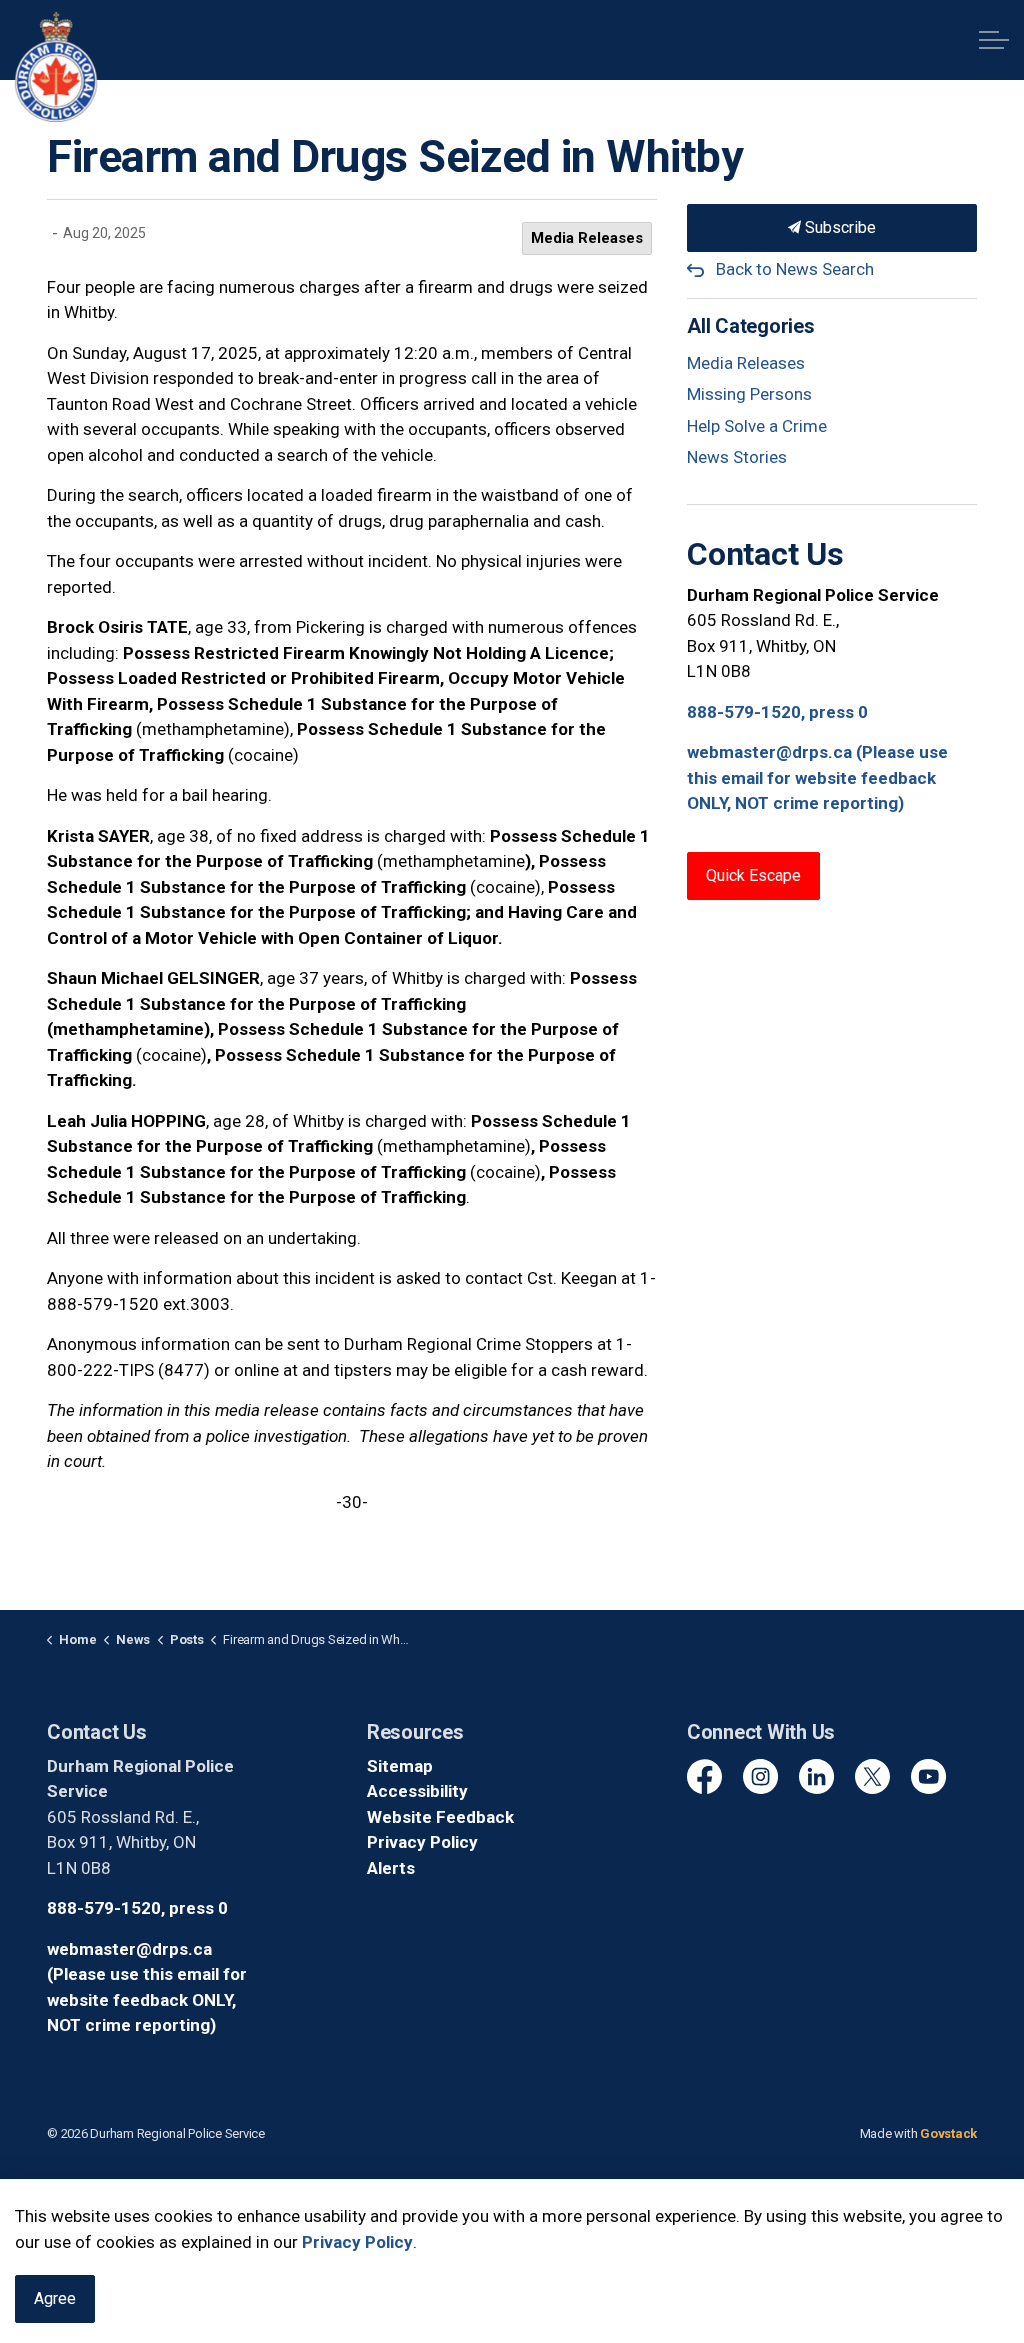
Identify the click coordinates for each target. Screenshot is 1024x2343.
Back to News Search (795, 269)
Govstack (948, 2133)
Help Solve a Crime (757, 426)
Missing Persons (749, 394)
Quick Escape (753, 875)
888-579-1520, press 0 (777, 712)
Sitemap (400, 1766)
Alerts (391, 1868)
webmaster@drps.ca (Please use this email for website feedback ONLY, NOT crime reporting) (817, 777)
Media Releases (587, 238)
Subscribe (838, 227)
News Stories (737, 457)
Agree (55, 2298)
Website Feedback (440, 1817)
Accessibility (417, 1791)
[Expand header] (994, 40)
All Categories (751, 326)
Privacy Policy (422, 1842)
